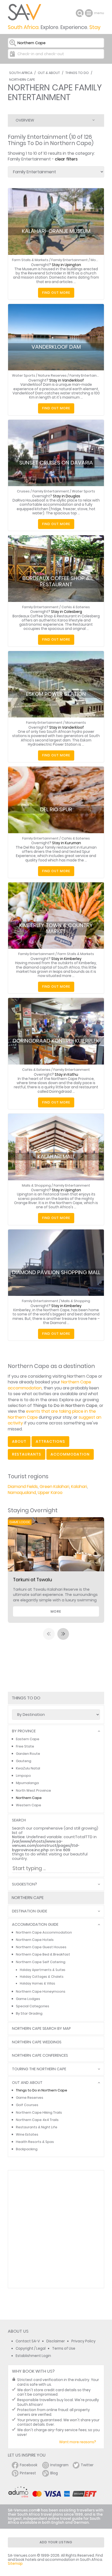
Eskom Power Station (56, 694)
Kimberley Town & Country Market (56, 928)
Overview (25, 120)
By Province (24, 1731)
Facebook (29, 2465)
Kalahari (79, 1487)
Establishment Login (33, 2356)
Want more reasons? (78, 2442)
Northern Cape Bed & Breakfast (43, 1954)
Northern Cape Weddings (37, 2042)
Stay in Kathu (66, 1075)
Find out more (56, 293)
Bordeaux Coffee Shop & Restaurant (56, 581)
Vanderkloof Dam (56, 347)
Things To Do (77, 73)
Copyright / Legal (31, 2348)
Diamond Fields (23, 1487)
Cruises (23, 491)
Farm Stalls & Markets (30, 260)
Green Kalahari (54, 1487)
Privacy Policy (83, 2341)
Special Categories (33, 2006)
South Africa (21, 73)
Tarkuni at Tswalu (33, 1580)
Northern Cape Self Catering (41, 1962)
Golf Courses (27, 2105)
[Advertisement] (56, 2229)
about (19, 1441)
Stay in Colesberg (67, 612)
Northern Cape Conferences (40, 2055)
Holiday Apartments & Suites (43, 1970)
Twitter (87, 2465)
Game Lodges (28, 1999)
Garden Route (28, 1754)
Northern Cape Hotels (35, 1940)
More (56, 1611)
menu (89, 13)
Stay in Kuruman (67, 843)
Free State (25, 1746)
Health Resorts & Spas (35, 2142)
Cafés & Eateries (76, 607)
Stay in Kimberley (66, 959)
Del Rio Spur (56, 809)
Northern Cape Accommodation (44, 1932)
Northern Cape (22, 80)
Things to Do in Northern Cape (42, 2090)
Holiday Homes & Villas (38, 1983)
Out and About (27, 2083)
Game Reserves (30, 2098)
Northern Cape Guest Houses (41, 1947)
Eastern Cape (28, 1739)
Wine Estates (27, 2134)
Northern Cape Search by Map (41, 2029)
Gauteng (24, 1761)
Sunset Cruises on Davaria (56, 463)
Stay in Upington (66, 265)
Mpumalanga (27, 1783)
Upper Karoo (50, 1493)
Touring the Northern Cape (39, 2069)
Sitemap (15, 2564)
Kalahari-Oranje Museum (56, 231)
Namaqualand (22, 1493)
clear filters (66, 159)
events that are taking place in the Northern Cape (52, 1414)
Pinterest (28, 2473)
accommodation (70, 1454)
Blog (54, 2473)
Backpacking (27, 2149)
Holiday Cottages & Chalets (42, 1977)
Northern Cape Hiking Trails (39, 2112)
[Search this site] (80, 13)
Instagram (59, 2465)
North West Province (33, 1790)
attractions (50, 1441)
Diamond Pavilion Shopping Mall (56, 1272)
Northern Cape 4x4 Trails (37, 2120)
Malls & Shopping (36, 1185)
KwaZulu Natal (28, 1768)
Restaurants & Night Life (37, 2127)
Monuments (76, 723)
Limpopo (23, 1776)
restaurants (27, 1454)
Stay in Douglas (67, 496)
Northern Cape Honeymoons (41, 1991)
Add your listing (56, 2542)
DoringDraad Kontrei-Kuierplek (56, 1041)
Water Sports (24, 375)
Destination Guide (30, 1911)
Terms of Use (64, 2348)
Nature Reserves (52, 375)
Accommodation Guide (35, 1925)
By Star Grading (29, 2013)
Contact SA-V (28, 2341)
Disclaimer (56, 2341)
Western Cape (29, 1805)
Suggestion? (24, 1884)
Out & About (49, 73)
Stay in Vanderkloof (67, 380)
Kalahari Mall (56, 1157)
